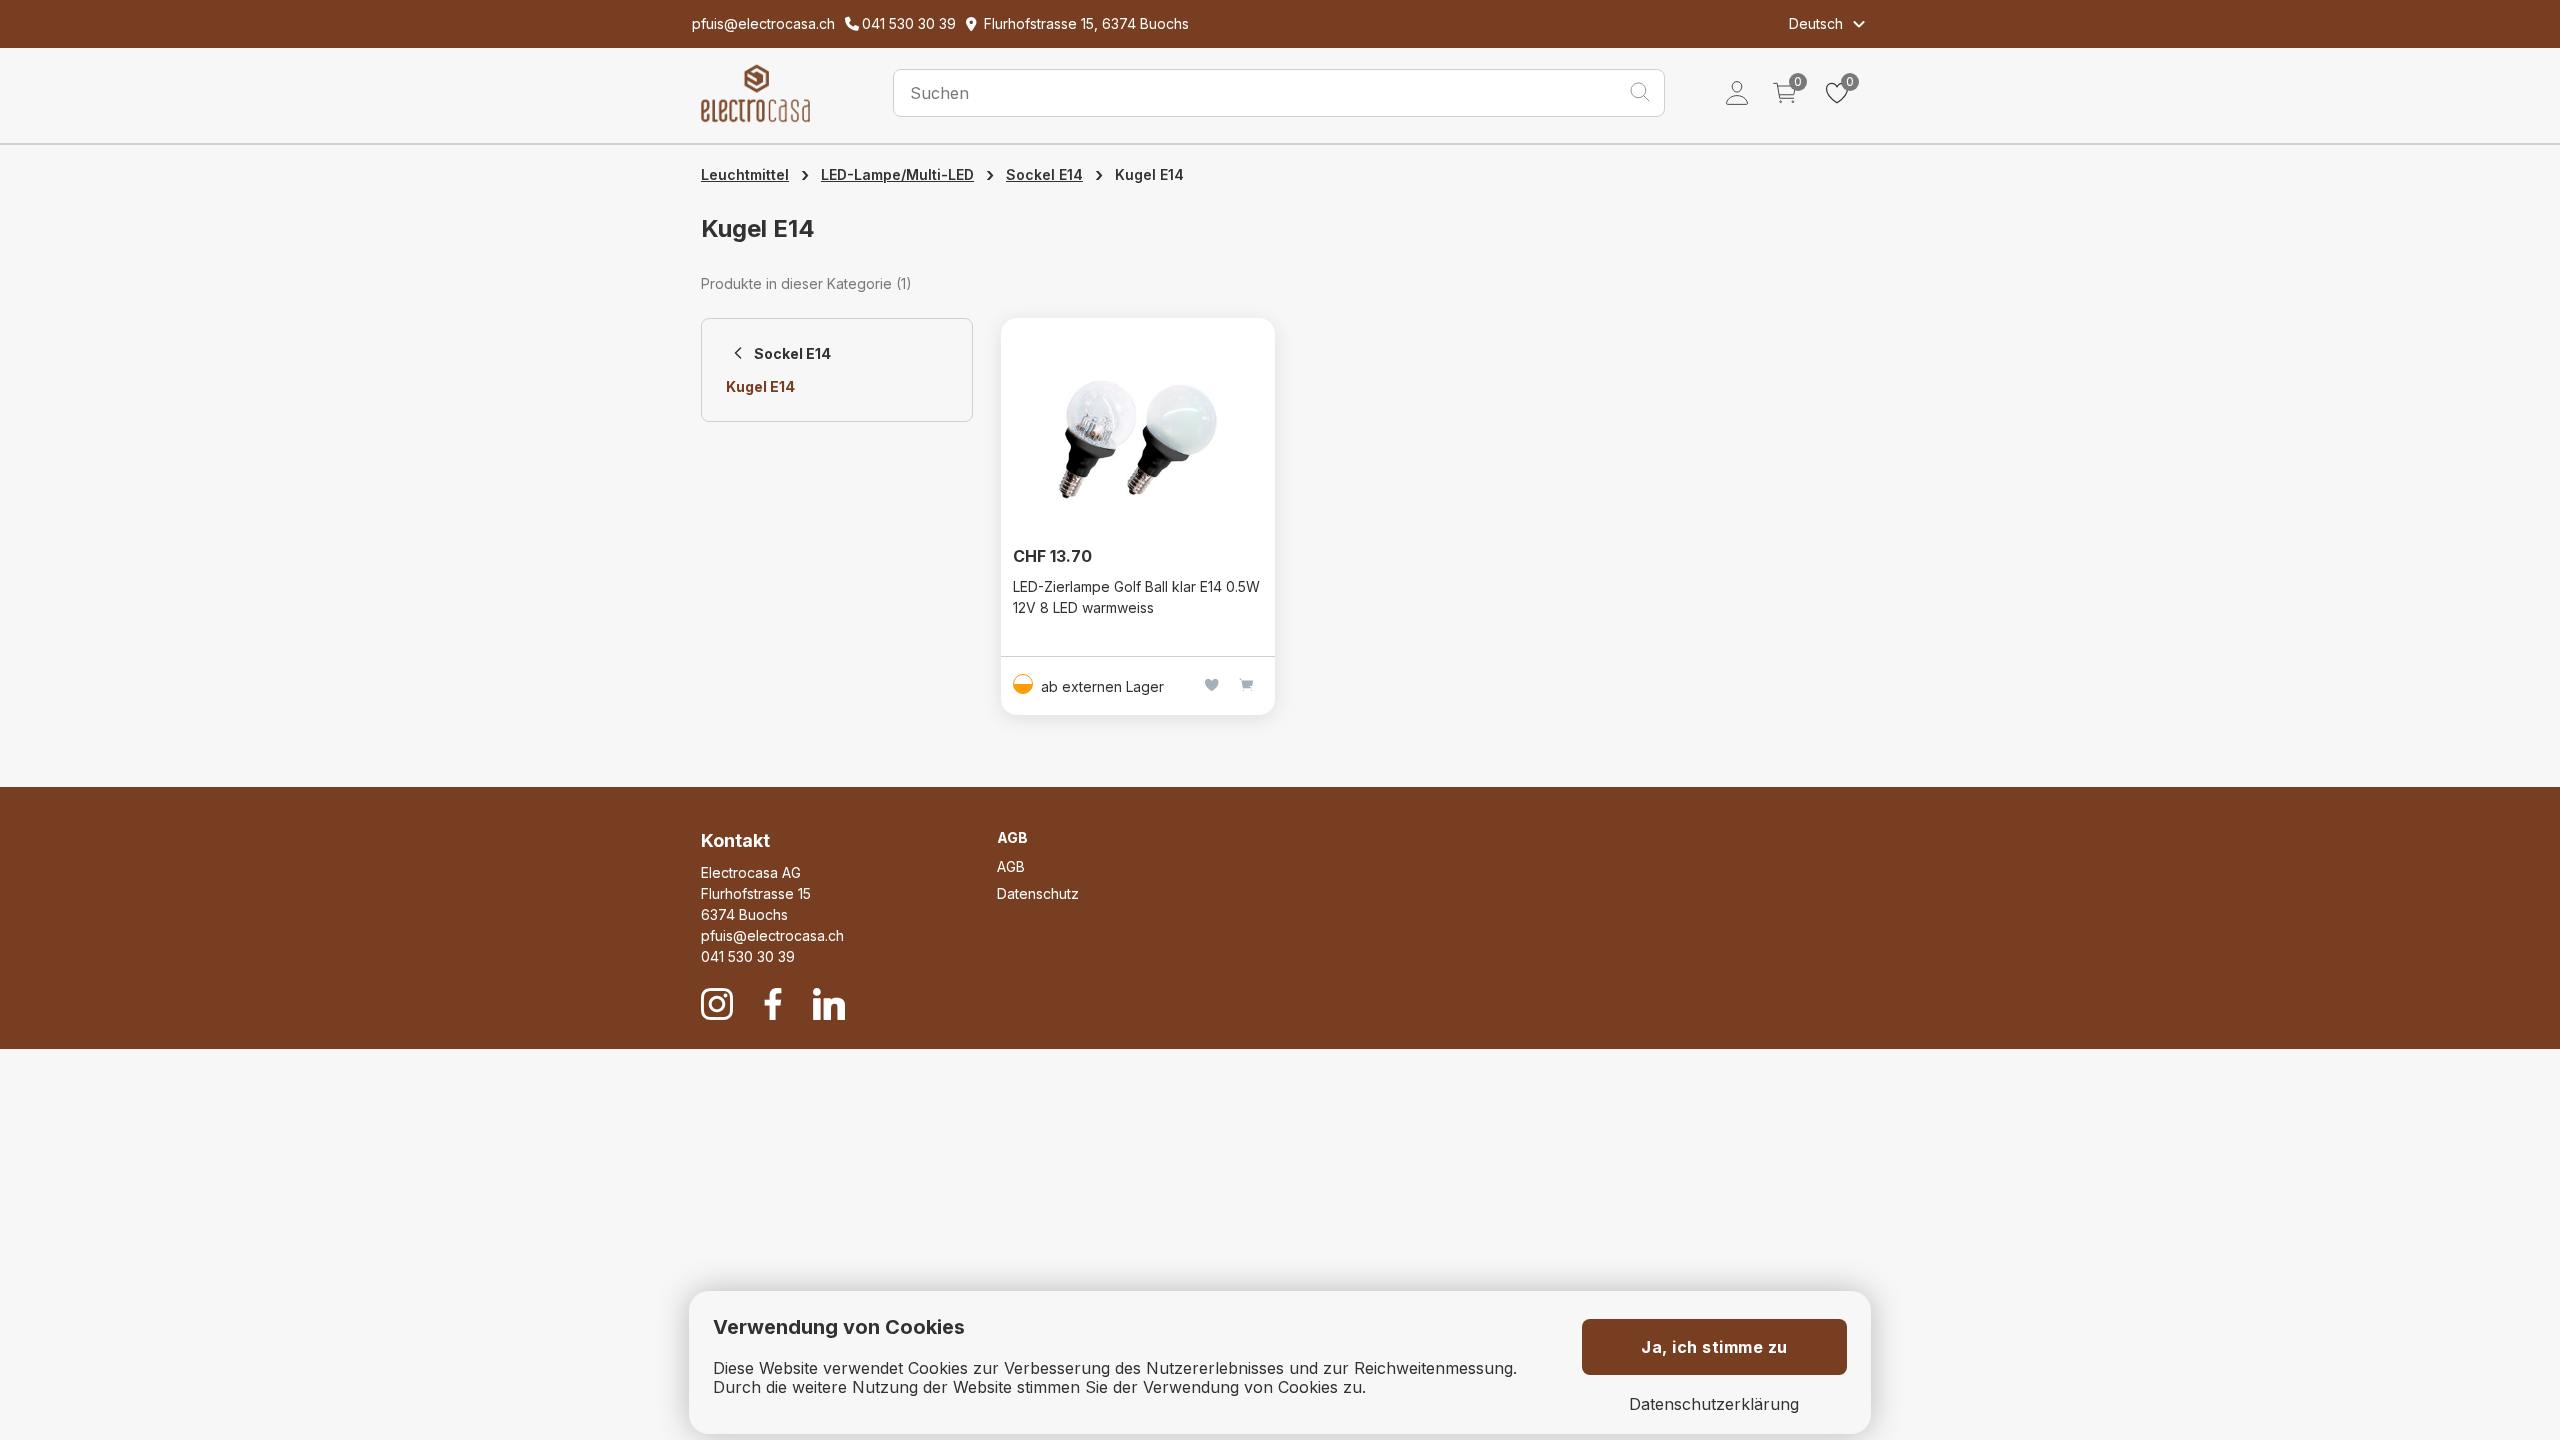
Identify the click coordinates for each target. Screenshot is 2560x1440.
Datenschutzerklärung (1714, 1404)
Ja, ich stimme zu (1714, 1347)
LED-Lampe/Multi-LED (897, 174)
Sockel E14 (1044, 174)
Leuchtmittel (745, 174)
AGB (1011, 866)
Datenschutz (1038, 893)
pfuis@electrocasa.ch (772, 935)
